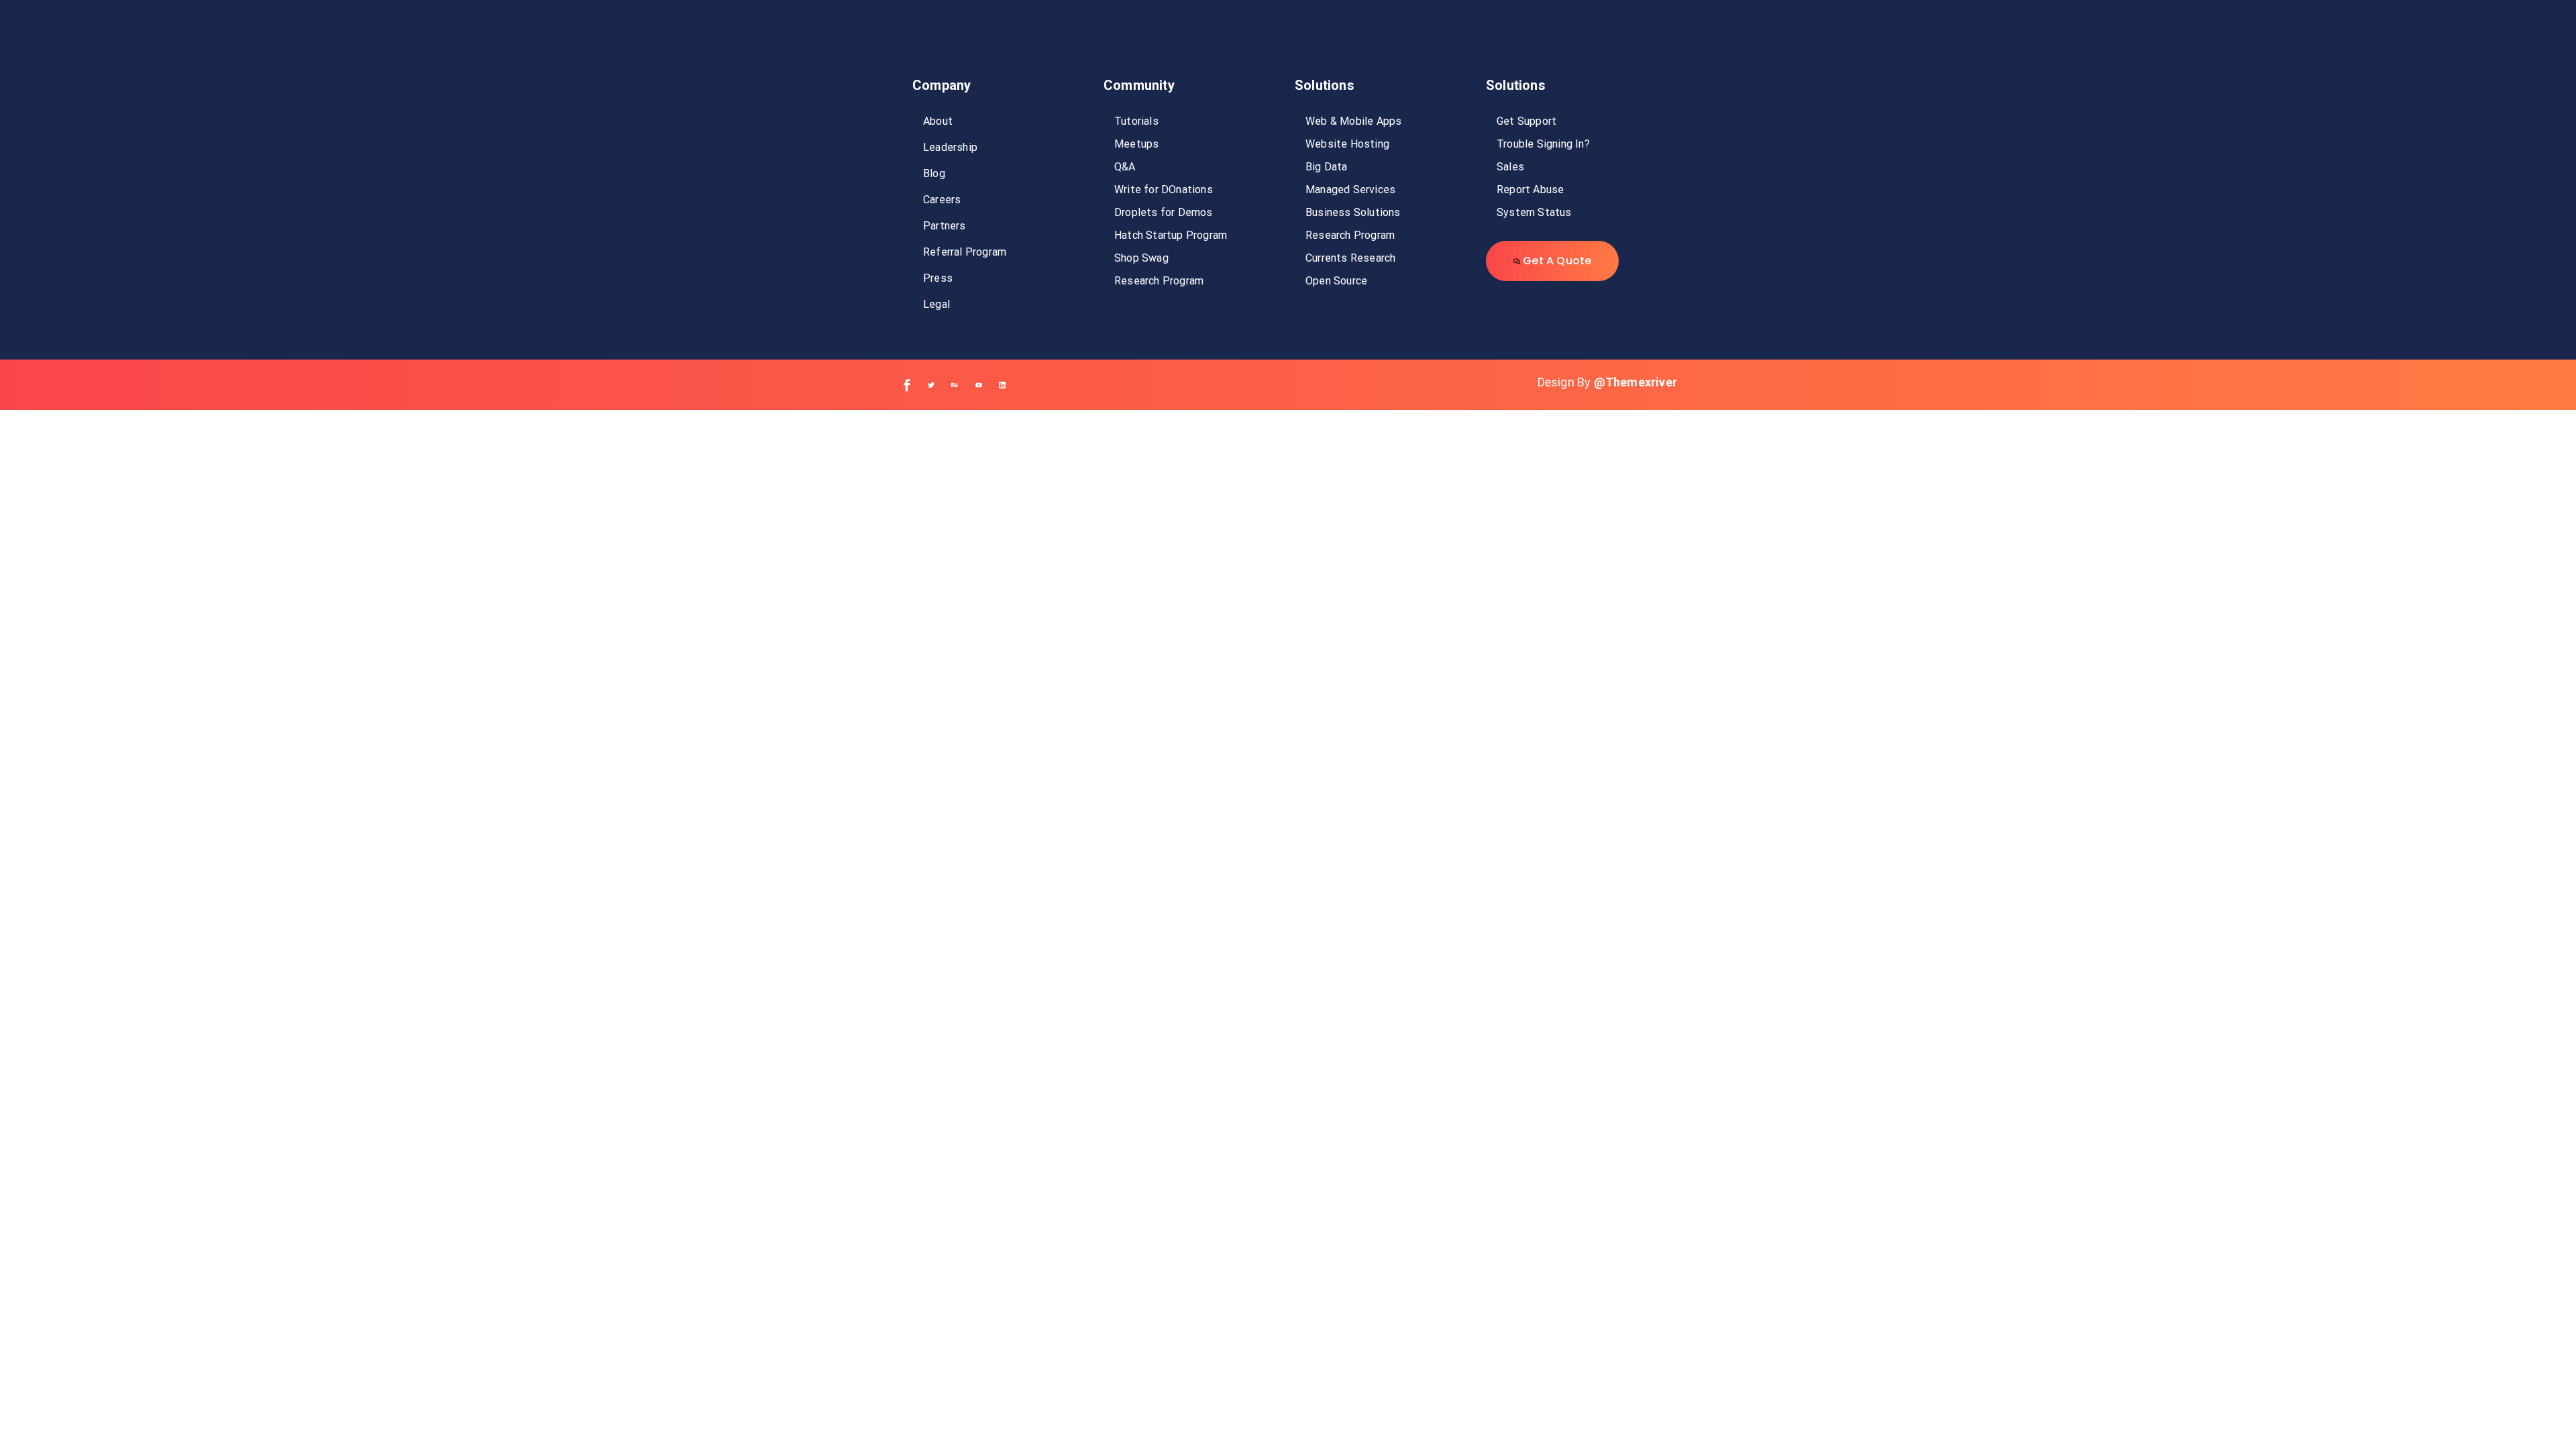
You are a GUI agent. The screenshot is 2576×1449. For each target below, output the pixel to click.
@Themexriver (1635, 382)
